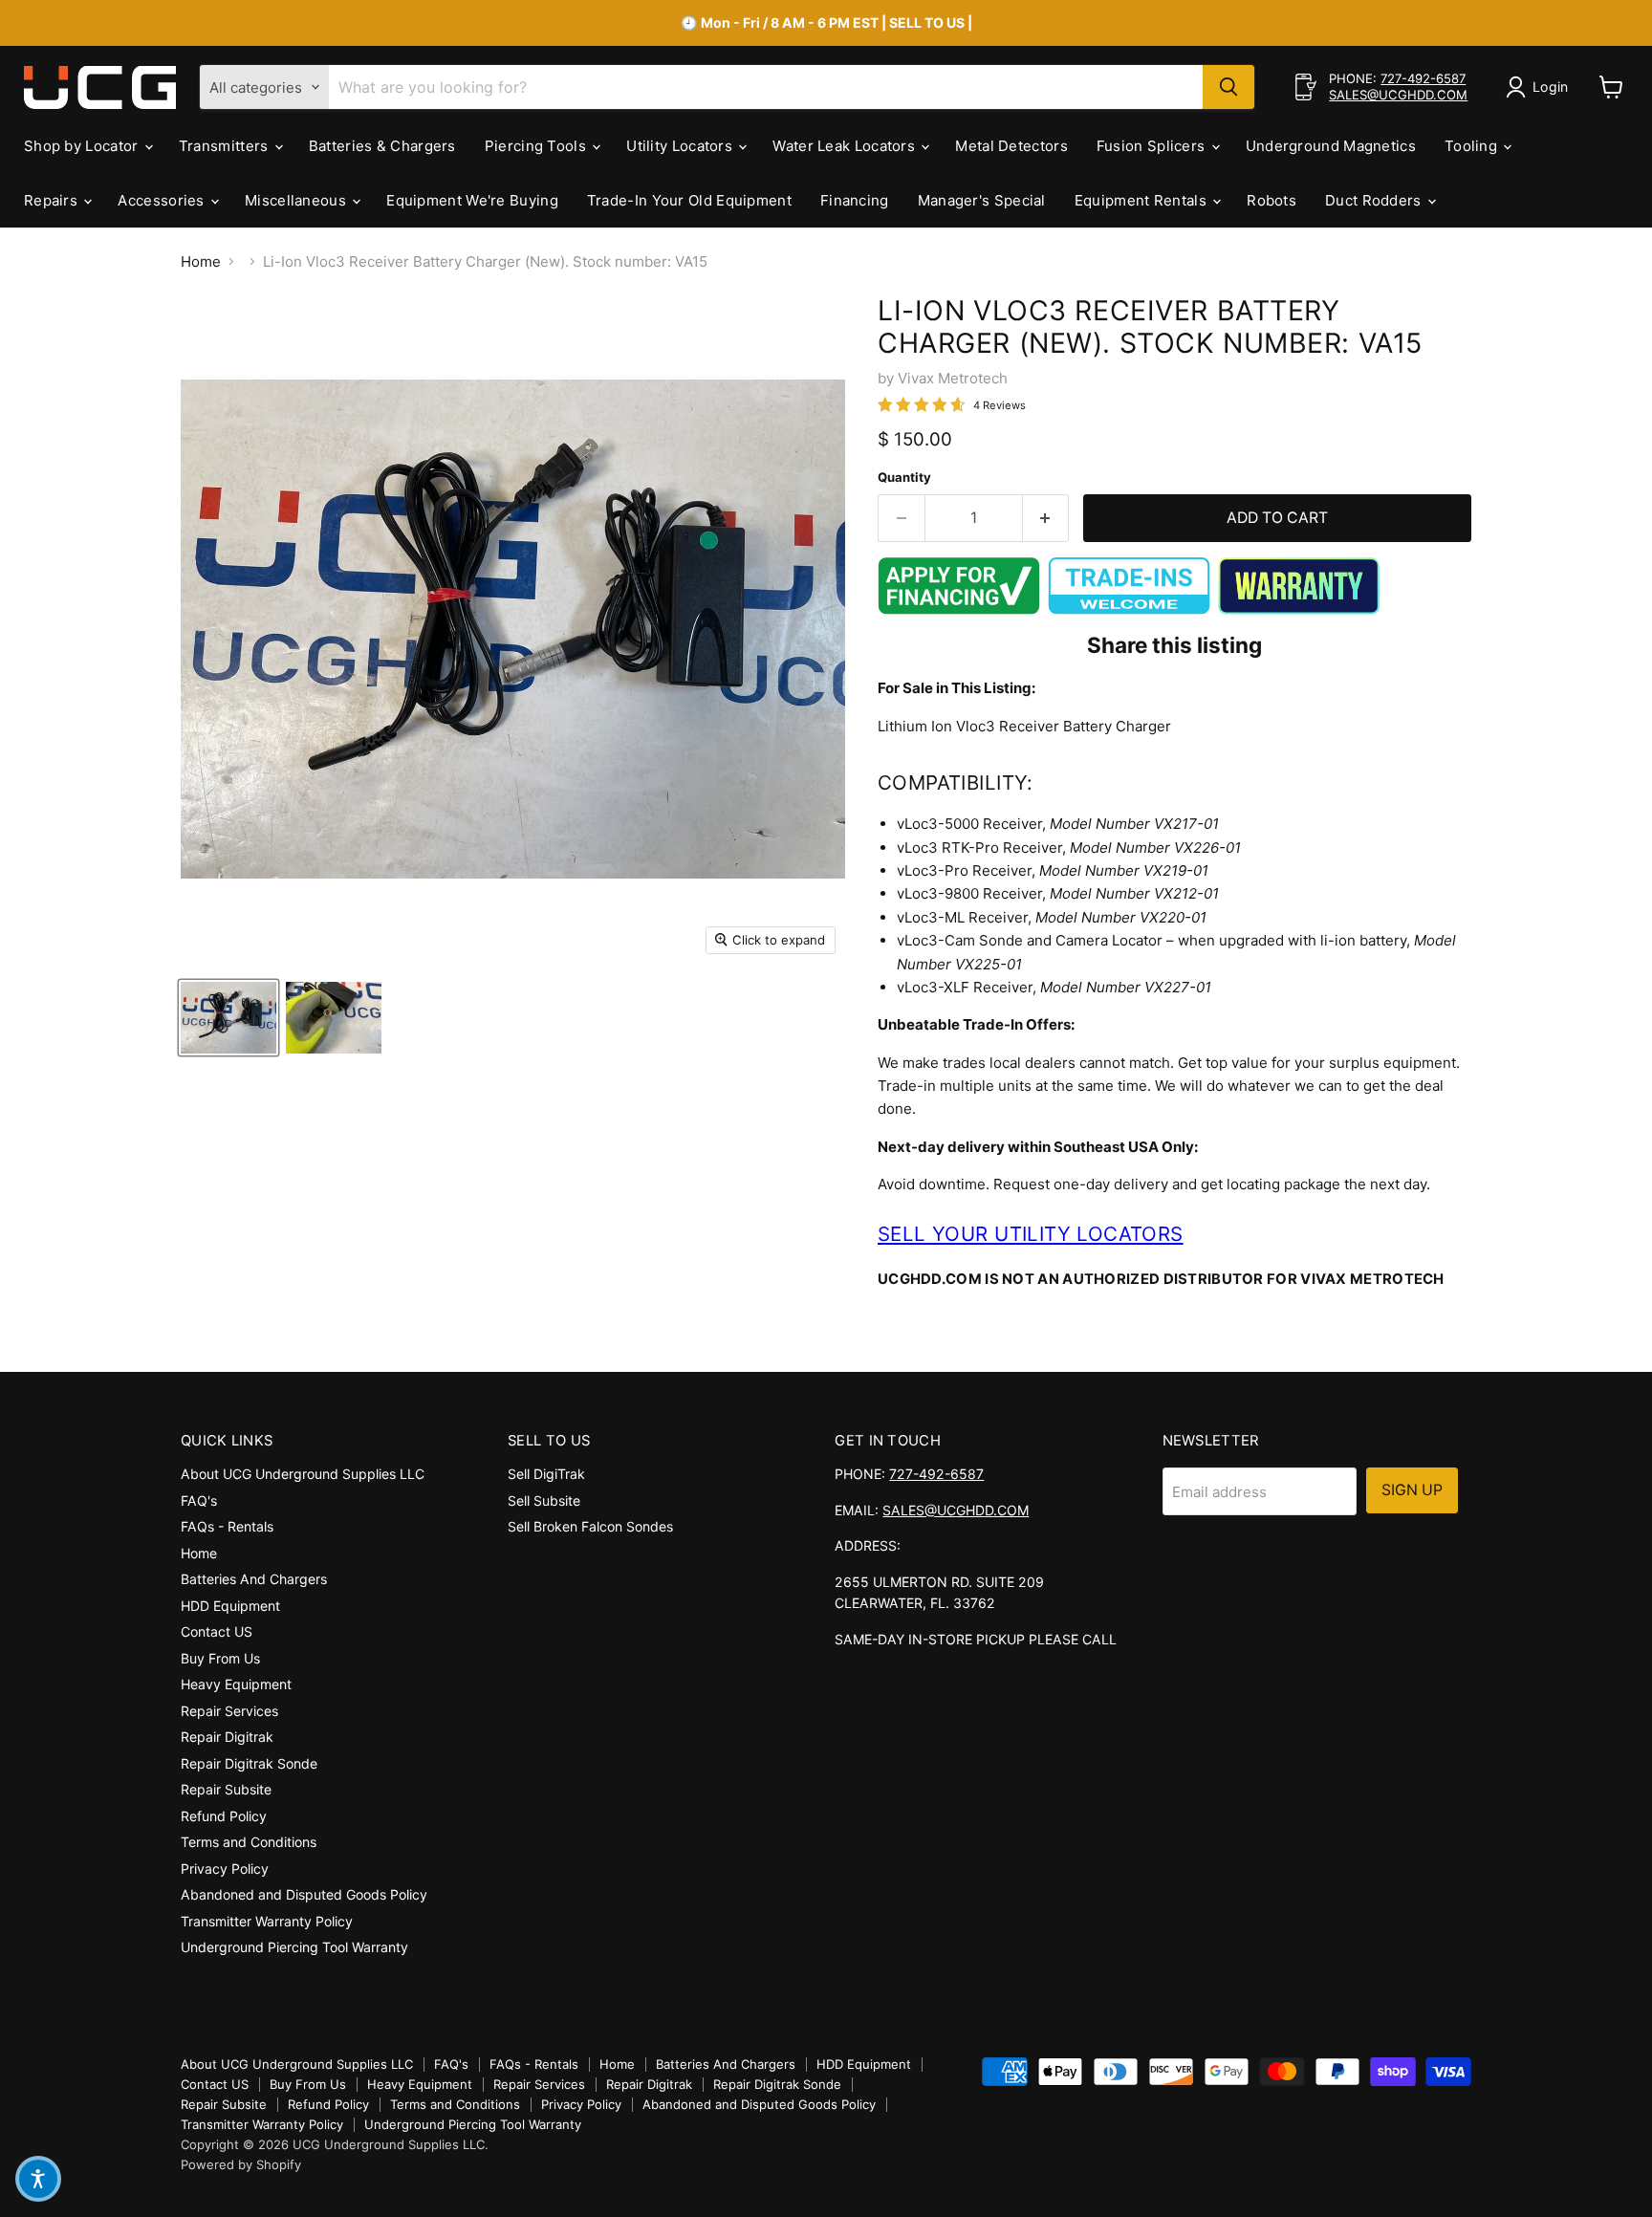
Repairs (53, 200)
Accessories (163, 200)
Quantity (904, 478)
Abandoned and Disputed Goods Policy (304, 1894)
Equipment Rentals (1142, 200)
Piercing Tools (538, 146)
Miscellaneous (297, 200)
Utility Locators (681, 146)
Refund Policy (224, 1816)
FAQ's (199, 1500)
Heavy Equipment (236, 1684)
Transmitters (226, 146)
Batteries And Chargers (254, 1579)
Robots (1272, 200)
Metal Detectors (1011, 146)
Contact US (217, 1631)
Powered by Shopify (241, 2164)
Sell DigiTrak (546, 1474)
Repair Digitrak (227, 1737)
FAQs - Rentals (227, 1526)
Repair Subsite (226, 1789)
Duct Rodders (1375, 200)
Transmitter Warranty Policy (267, 1921)
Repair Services (229, 1711)
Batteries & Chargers (382, 146)
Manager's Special (982, 200)
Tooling (1473, 146)
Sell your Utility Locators (1031, 1234)
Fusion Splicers (1153, 146)
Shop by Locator (83, 146)
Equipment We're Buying (472, 200)
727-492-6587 (1423, 78)
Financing (855, 200)
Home (201, 261)
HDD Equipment (230, 1606)
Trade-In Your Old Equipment (689, 200)
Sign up (1412, 1490)
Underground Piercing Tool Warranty (294, 1947)
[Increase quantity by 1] (1046, 518)
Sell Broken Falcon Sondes (590, 1526)
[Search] (1228, 87)
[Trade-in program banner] (1129, 609)
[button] (38, 2179)
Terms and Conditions (249, 1842)
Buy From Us (220, 1658)
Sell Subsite (544, 1500)
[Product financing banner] (959, 609)
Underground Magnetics (1331, 146)
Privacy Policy (225, 1869)
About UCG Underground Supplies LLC (303, 1474)
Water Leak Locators (846, 146)
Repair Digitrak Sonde (249, 1763)
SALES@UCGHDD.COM (1398, 95)
